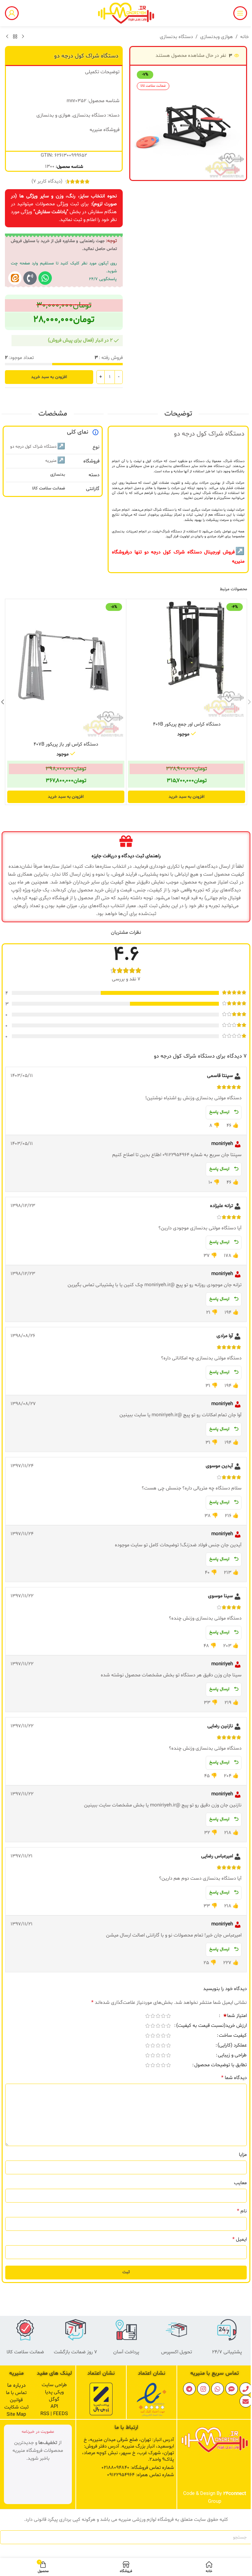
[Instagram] (203, 2389)
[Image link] (152, 2400)
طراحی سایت (54, 2385)
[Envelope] (246, 2401)
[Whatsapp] (45, 278)
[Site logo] (126, 13)
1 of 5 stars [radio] (168, 2016)
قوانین (16, 2400)
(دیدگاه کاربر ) (47, 181)
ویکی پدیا (54, 2392)
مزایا (243, 2155)
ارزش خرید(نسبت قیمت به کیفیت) (211, 2026)
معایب (240, 2183)
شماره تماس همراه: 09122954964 (140, 2475)
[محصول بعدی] (7, 37)
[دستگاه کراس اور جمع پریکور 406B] (187, 659)
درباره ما (16, 2385)
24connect (235, 2494)
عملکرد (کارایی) (232, 2046)
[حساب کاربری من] (12, 13)
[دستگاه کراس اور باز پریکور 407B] (66, 669)
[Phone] (246, 2389)
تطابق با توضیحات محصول (220, 2066)
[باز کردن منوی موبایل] (240, 13)
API (54, 2407)
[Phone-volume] (30, 278)
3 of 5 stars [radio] (158, 2016)
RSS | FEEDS (54, 2414)
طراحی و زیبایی (232, 2056)
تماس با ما (16, 2393)
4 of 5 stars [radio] (153, 2016)
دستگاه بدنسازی (176, 37)
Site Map (16, 2415)
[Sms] (232, 2389)
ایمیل (240, 2239)
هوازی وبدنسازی (217, 37)
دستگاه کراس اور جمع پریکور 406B (187, 724)
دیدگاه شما (234, 2078)
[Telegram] (189, 2389)
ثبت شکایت (16, 2407)
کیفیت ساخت (233, 2036)
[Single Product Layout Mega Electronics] (15, 278)
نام (242, 2211)
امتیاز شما (235, 2016)
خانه (244, 37)
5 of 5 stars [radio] (147, 2016)
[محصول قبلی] (23, 37)
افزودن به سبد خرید (49, 377)
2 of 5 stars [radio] (163, 2016)
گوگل (54, 2399)
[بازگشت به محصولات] (15, 37)
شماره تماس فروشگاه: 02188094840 (138, 2468)
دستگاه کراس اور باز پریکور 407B (66, 744)
